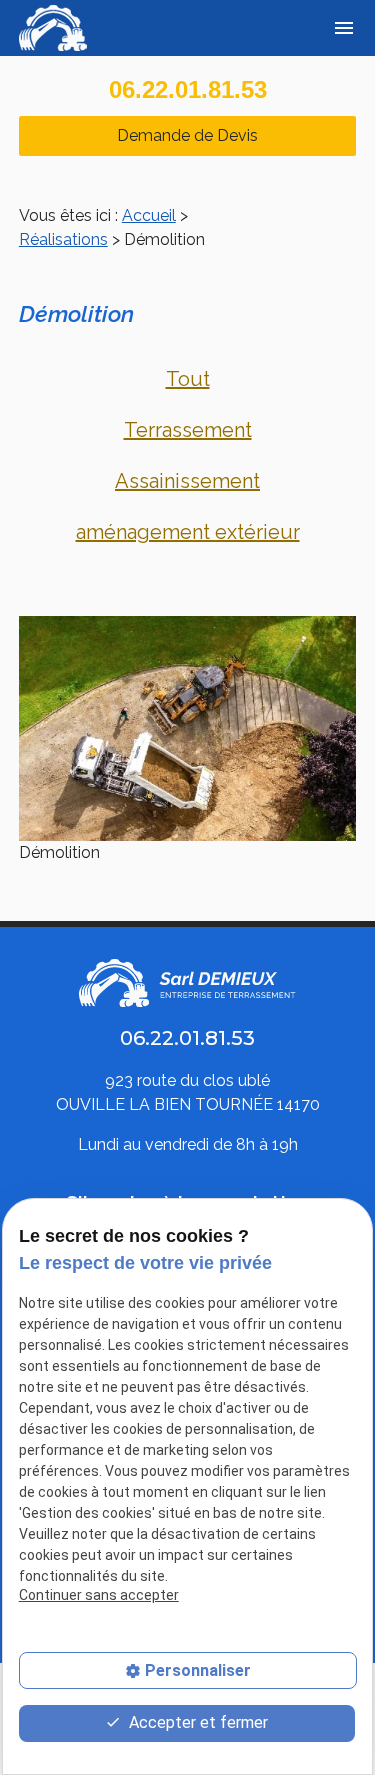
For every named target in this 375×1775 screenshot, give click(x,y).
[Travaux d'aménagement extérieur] (188, 728)
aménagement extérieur (188, 532)
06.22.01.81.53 (188, 89)
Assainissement (187, 481)
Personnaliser (198, 1670)
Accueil (149, 215)
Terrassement (188, 430)
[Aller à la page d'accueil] (56, 28)
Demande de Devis (187, 135)
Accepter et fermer (196, 1722)
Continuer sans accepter (99, 1595)
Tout (188, 379)
